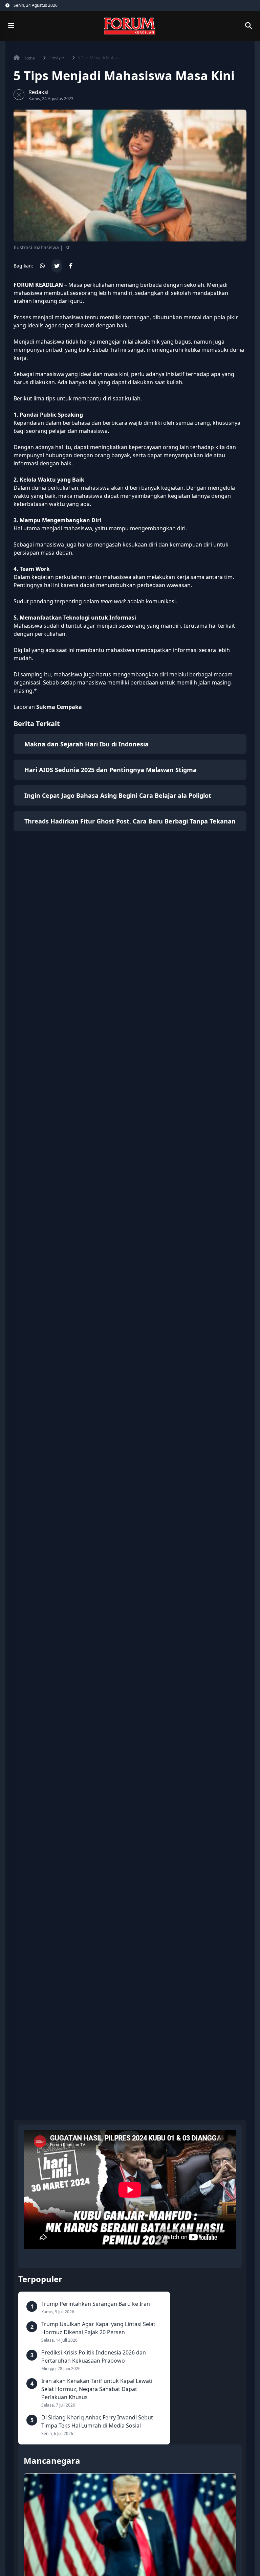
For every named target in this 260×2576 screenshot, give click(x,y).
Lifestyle (56, 58)
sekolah (194, 285)
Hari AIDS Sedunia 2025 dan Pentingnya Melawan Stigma (111, 770)
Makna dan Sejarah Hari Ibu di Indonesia (86, 744)
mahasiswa (69, 317)
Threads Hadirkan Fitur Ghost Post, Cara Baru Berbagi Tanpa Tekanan (130, 821)
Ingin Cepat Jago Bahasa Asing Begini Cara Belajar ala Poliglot (118, 795)
